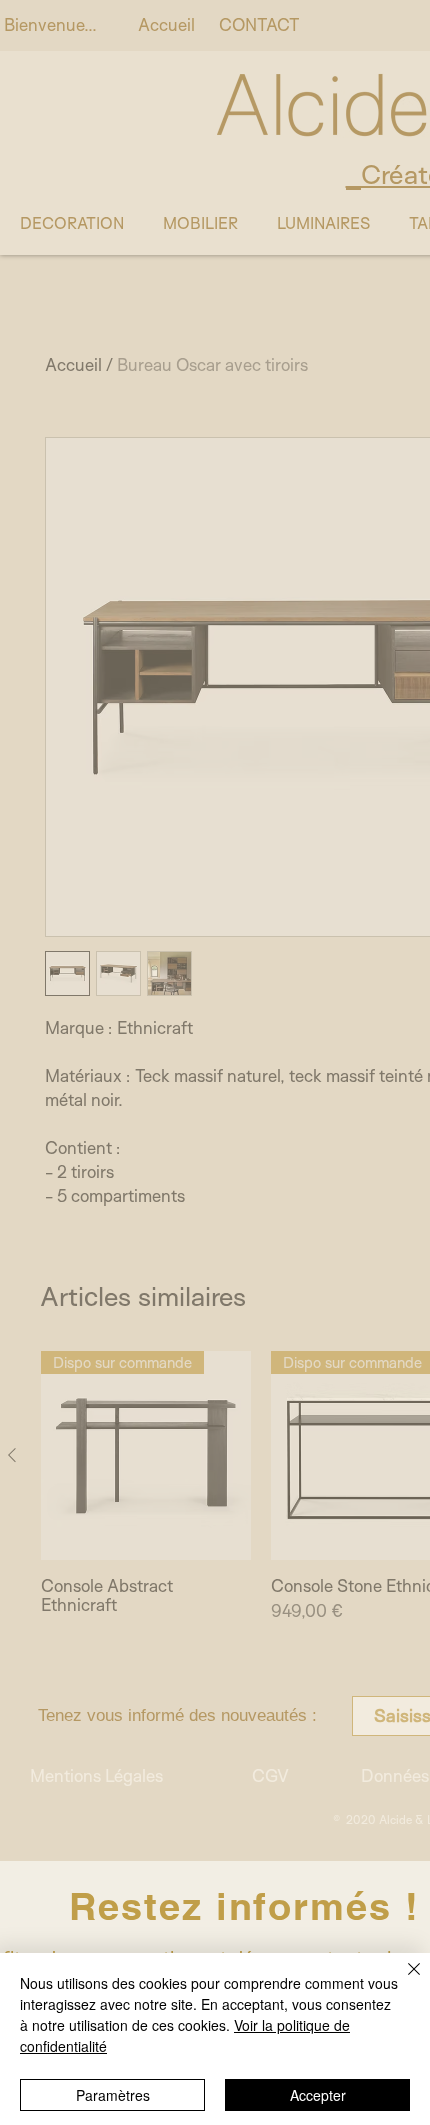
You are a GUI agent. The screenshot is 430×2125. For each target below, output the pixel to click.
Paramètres (113, 2095)
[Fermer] (402, 1981)
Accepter (318, 2095)
